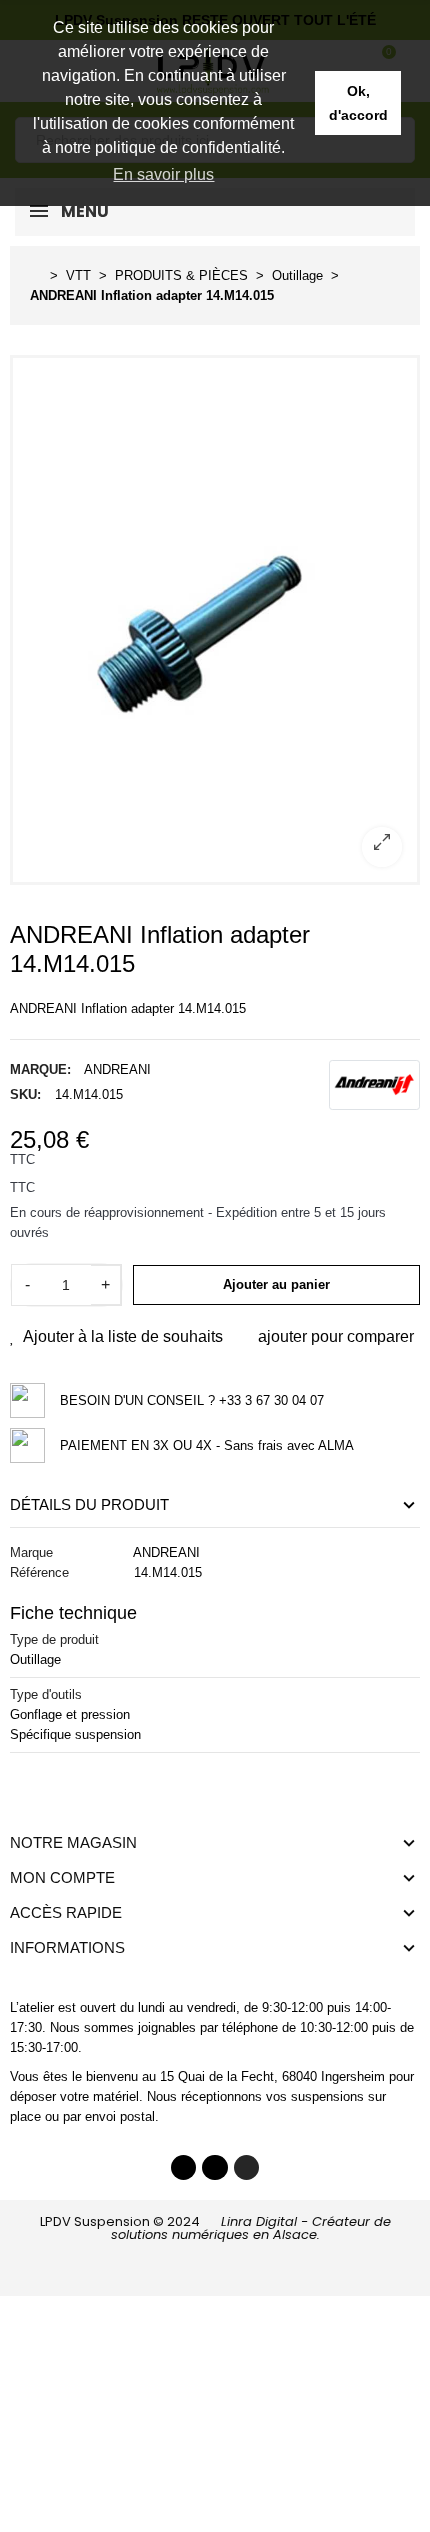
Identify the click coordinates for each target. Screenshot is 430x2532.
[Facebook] (184, 2168)
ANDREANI (117, 1069)
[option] (215, 620)
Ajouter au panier (276, 1284)
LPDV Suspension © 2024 (215, 2228)
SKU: (25, 1094)
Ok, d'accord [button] (358, 103)
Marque (31, 1552)
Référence (39, 1572)
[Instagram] (247, 2168)
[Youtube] (215, 2168)
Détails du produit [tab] (89, 1504)
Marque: (40, 1069)
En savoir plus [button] (163, 174)
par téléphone (239, 2027)
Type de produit (54, 1639)
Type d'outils (46, 1694)
